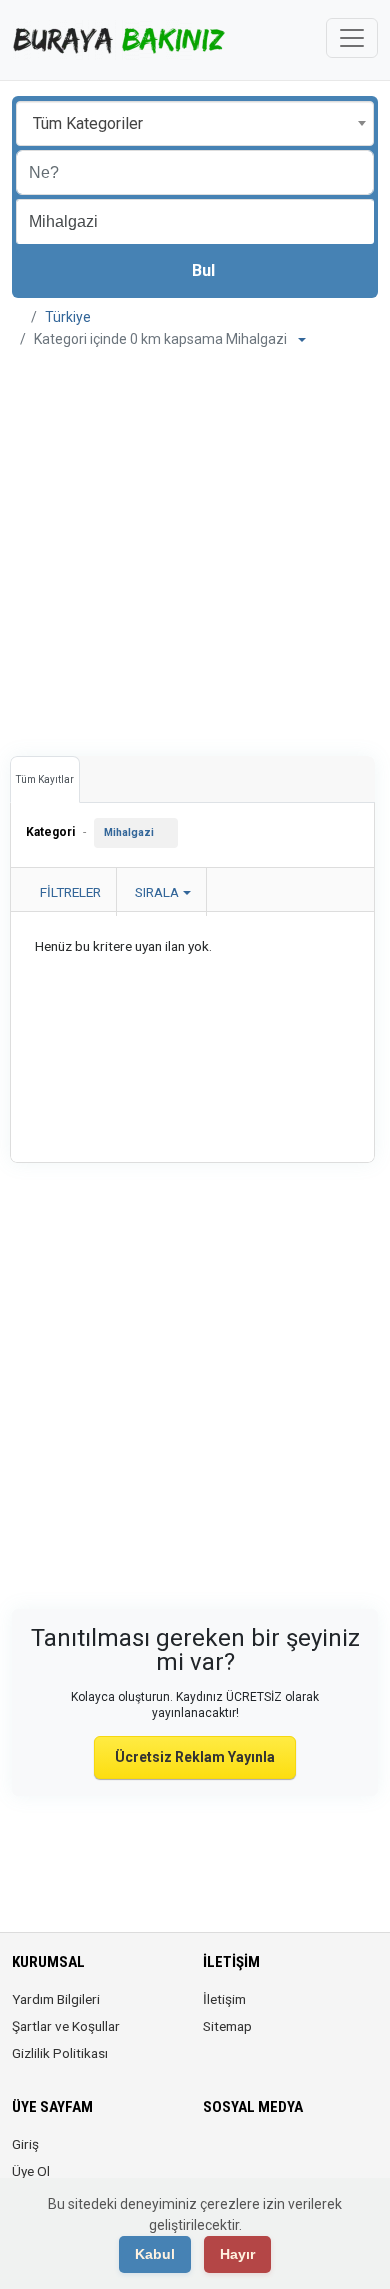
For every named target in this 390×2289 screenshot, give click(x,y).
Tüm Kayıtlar (45, 779)
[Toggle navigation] (352, 38)
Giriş (25, 2144)
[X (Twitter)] (243, 2156)
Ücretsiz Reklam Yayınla (195, 1757)
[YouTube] (355, 2156)
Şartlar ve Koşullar (66, 2026)
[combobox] (195, 123)
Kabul (155, 2254)
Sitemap (227, 2026)
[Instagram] (271, 2156)
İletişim (224, 1999)
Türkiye (68, 317)
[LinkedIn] (299, 2156)
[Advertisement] (195, 545)
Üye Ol (31, 2171)
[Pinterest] (327, 2156)
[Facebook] (215, 2156)
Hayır (237, 2254)
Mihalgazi (129, 832)
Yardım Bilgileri (56, 1999)
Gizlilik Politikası (60, 2053)
